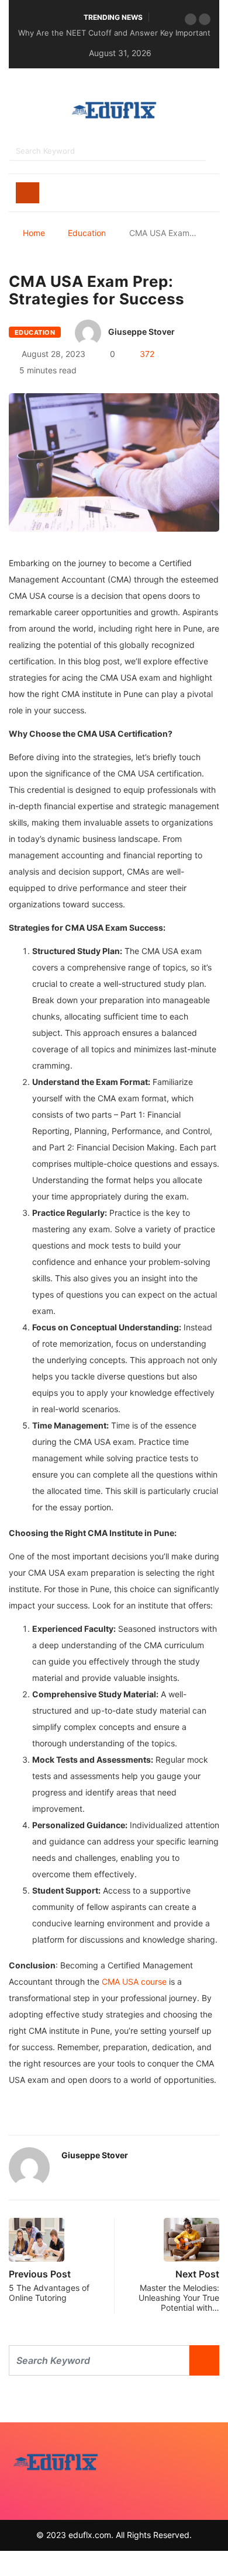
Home (34, 233)
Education (87, 233)
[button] (191, 19)
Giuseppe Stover (141, 332)
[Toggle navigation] (27, 193)
